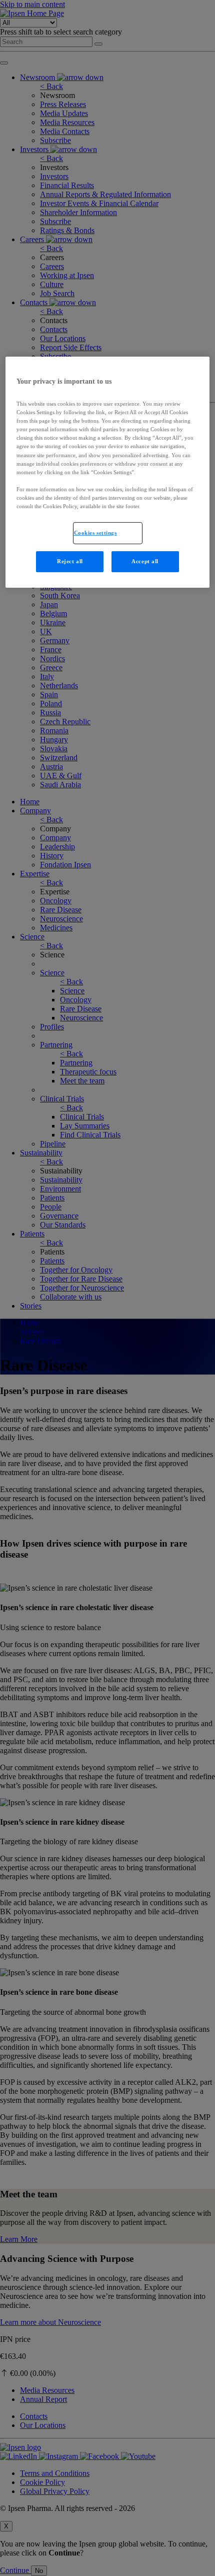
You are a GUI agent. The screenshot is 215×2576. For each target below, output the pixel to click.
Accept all (145, 561)
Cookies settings (95, 533)
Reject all (70, 561)
